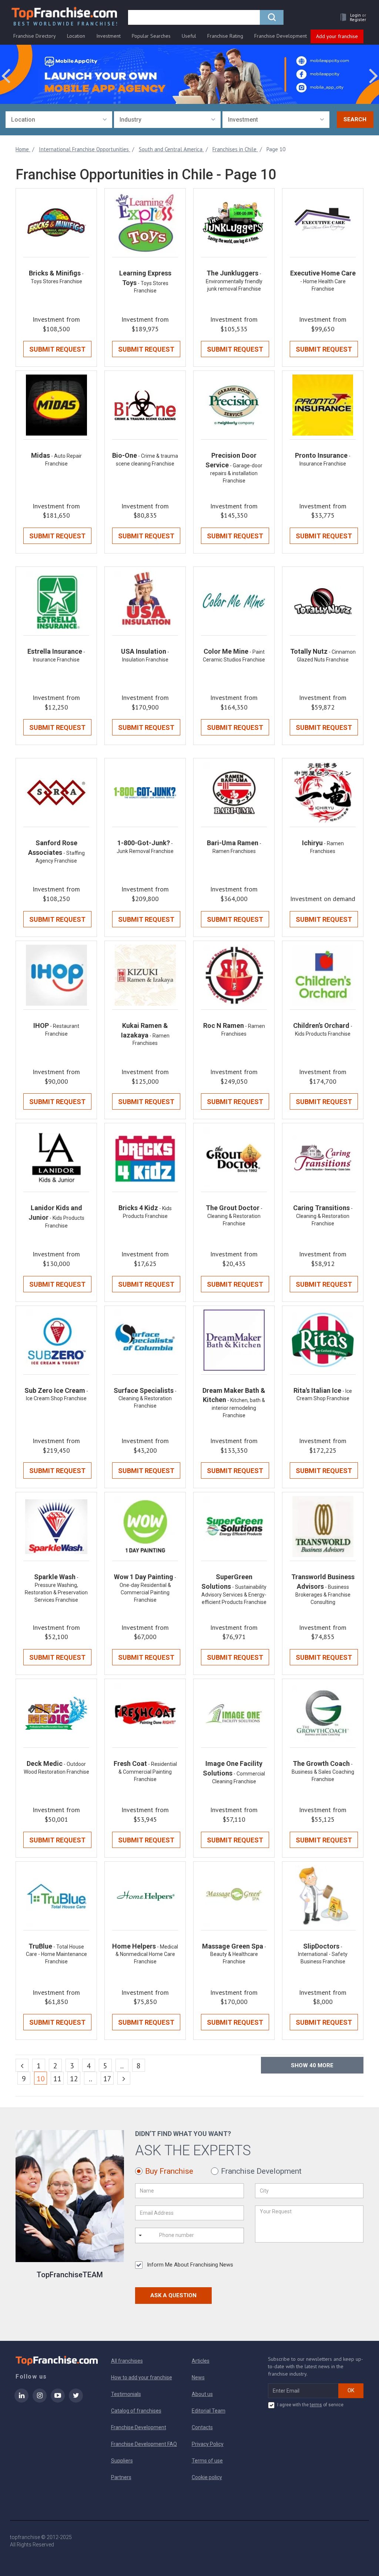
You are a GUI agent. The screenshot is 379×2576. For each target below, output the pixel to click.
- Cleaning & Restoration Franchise (235, 1216)
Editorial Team (209, 2411)
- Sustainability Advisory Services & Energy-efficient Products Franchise (234, 1595)
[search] (272, 17)
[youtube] (58, 2400)
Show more (312, 2065)
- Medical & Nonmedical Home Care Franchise (147, 1954)
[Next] (124, 2078)
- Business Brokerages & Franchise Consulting (323, 1595)
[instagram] (40, 2400)
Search (355, 119)
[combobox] (59, 120)
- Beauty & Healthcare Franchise (238, 1954)
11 (57, 2079)
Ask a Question (173, 2295)
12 (74, 2079)
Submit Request (57, 349)
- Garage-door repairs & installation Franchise (236, 473)
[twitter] (76, 2400)
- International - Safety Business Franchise (323, 1954)
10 (42, 2079)
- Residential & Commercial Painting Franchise (148, 1772)
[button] (351, 17)
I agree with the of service (310, 2405)
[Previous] (22, 2065)
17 (107, 2079)
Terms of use (207, 2461)
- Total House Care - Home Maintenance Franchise (56, 1954)
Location (76, 36)
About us (202, 2394)
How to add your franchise (142, 2377)
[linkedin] (21, 2400)
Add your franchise (337, 36)
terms (316, 2405)
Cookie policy (207, 2477)
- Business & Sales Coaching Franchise (323, 1772)
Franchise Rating (225, 36)
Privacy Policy (208, 2444)
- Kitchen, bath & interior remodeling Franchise (238, 1408)
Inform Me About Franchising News (190, 2265)
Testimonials (126, 2394)
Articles (201, 2361)
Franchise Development (281, 36)
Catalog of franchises (136, 2411)
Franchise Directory (35, 36)
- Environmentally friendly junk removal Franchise (234, 281)
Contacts (202, 2427)
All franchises (127, 2361)
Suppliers (122, 2461)
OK (351, 2390)
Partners (121, 2477)
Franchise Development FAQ (144, 2444)
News (198, 2377)
